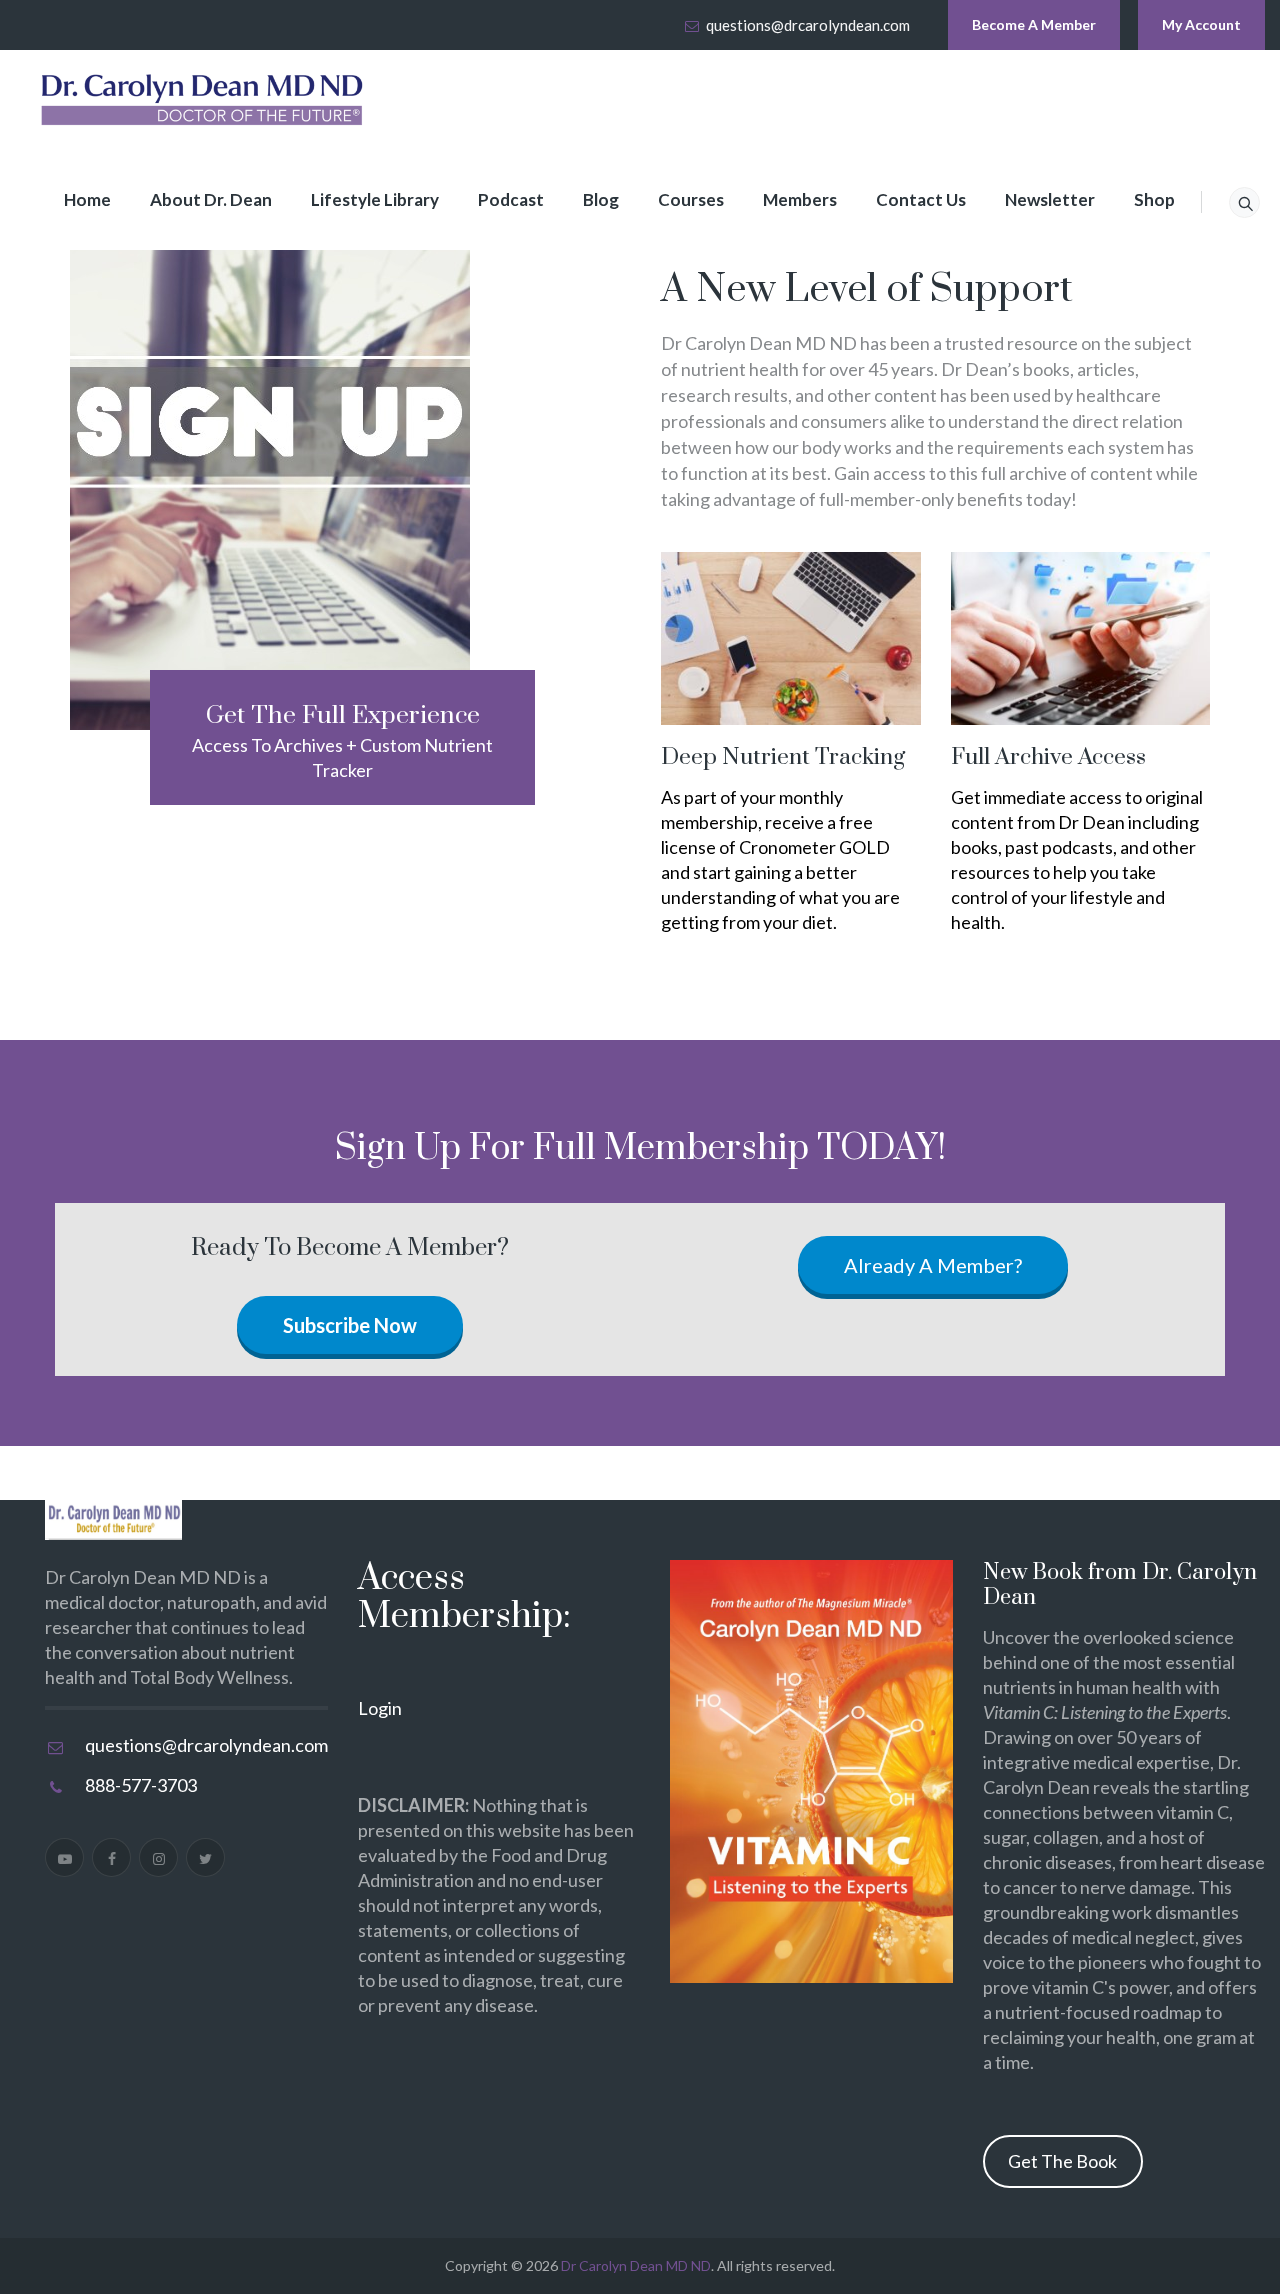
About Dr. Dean (211, 199)
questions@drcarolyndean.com (808, 25)
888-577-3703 (141, 1785)
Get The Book (1062, 2161)
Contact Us (921, 199)
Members (800, 199)
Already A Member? (933, 1265)
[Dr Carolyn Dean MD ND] (203, 100)
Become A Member (1034, 24)
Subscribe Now (350, 1325)
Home (87, 199)
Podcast (511, 199)
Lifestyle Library (375, 199)
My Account (1201, 24)
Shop (1154, 199)
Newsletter (1050, 199)
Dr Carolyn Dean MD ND (636, 2265)
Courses (691, 199)
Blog (601, 199)
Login (380, 1708)
